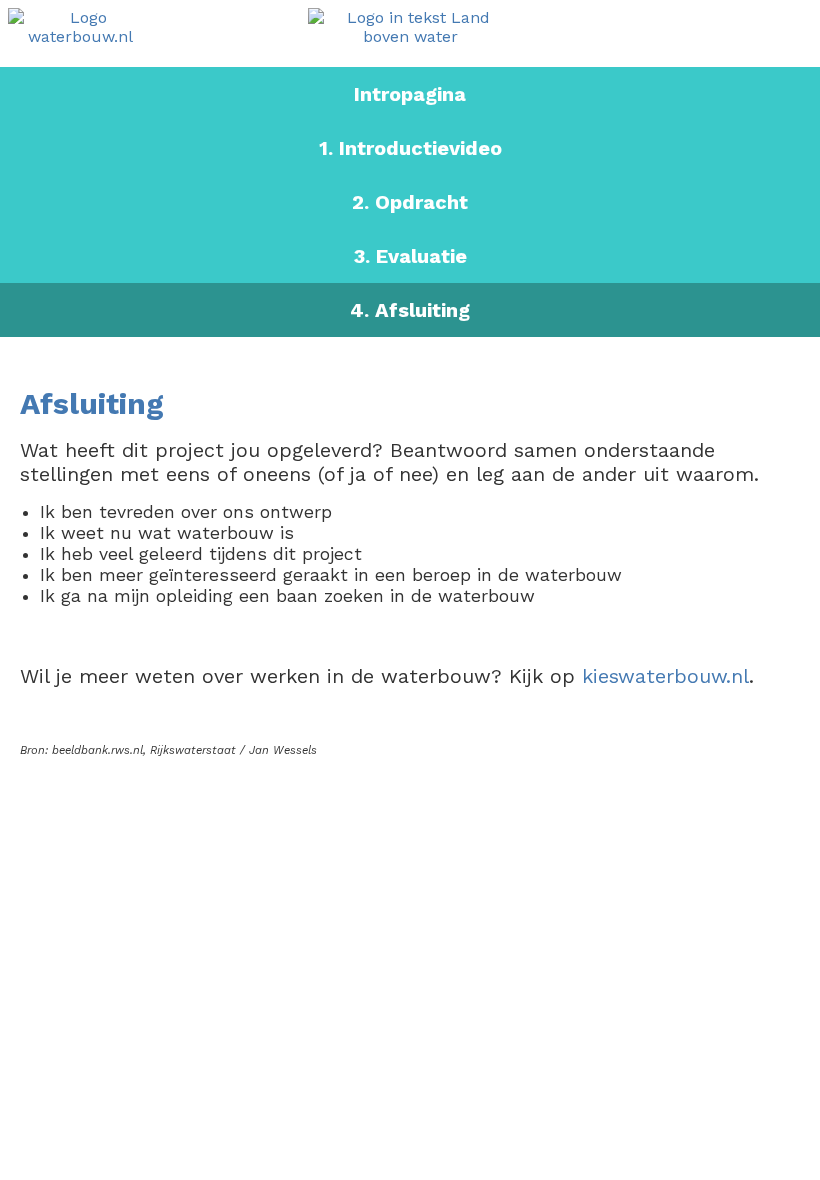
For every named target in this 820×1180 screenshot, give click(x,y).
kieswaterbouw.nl (665, 676)
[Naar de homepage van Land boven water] (410, 28)
